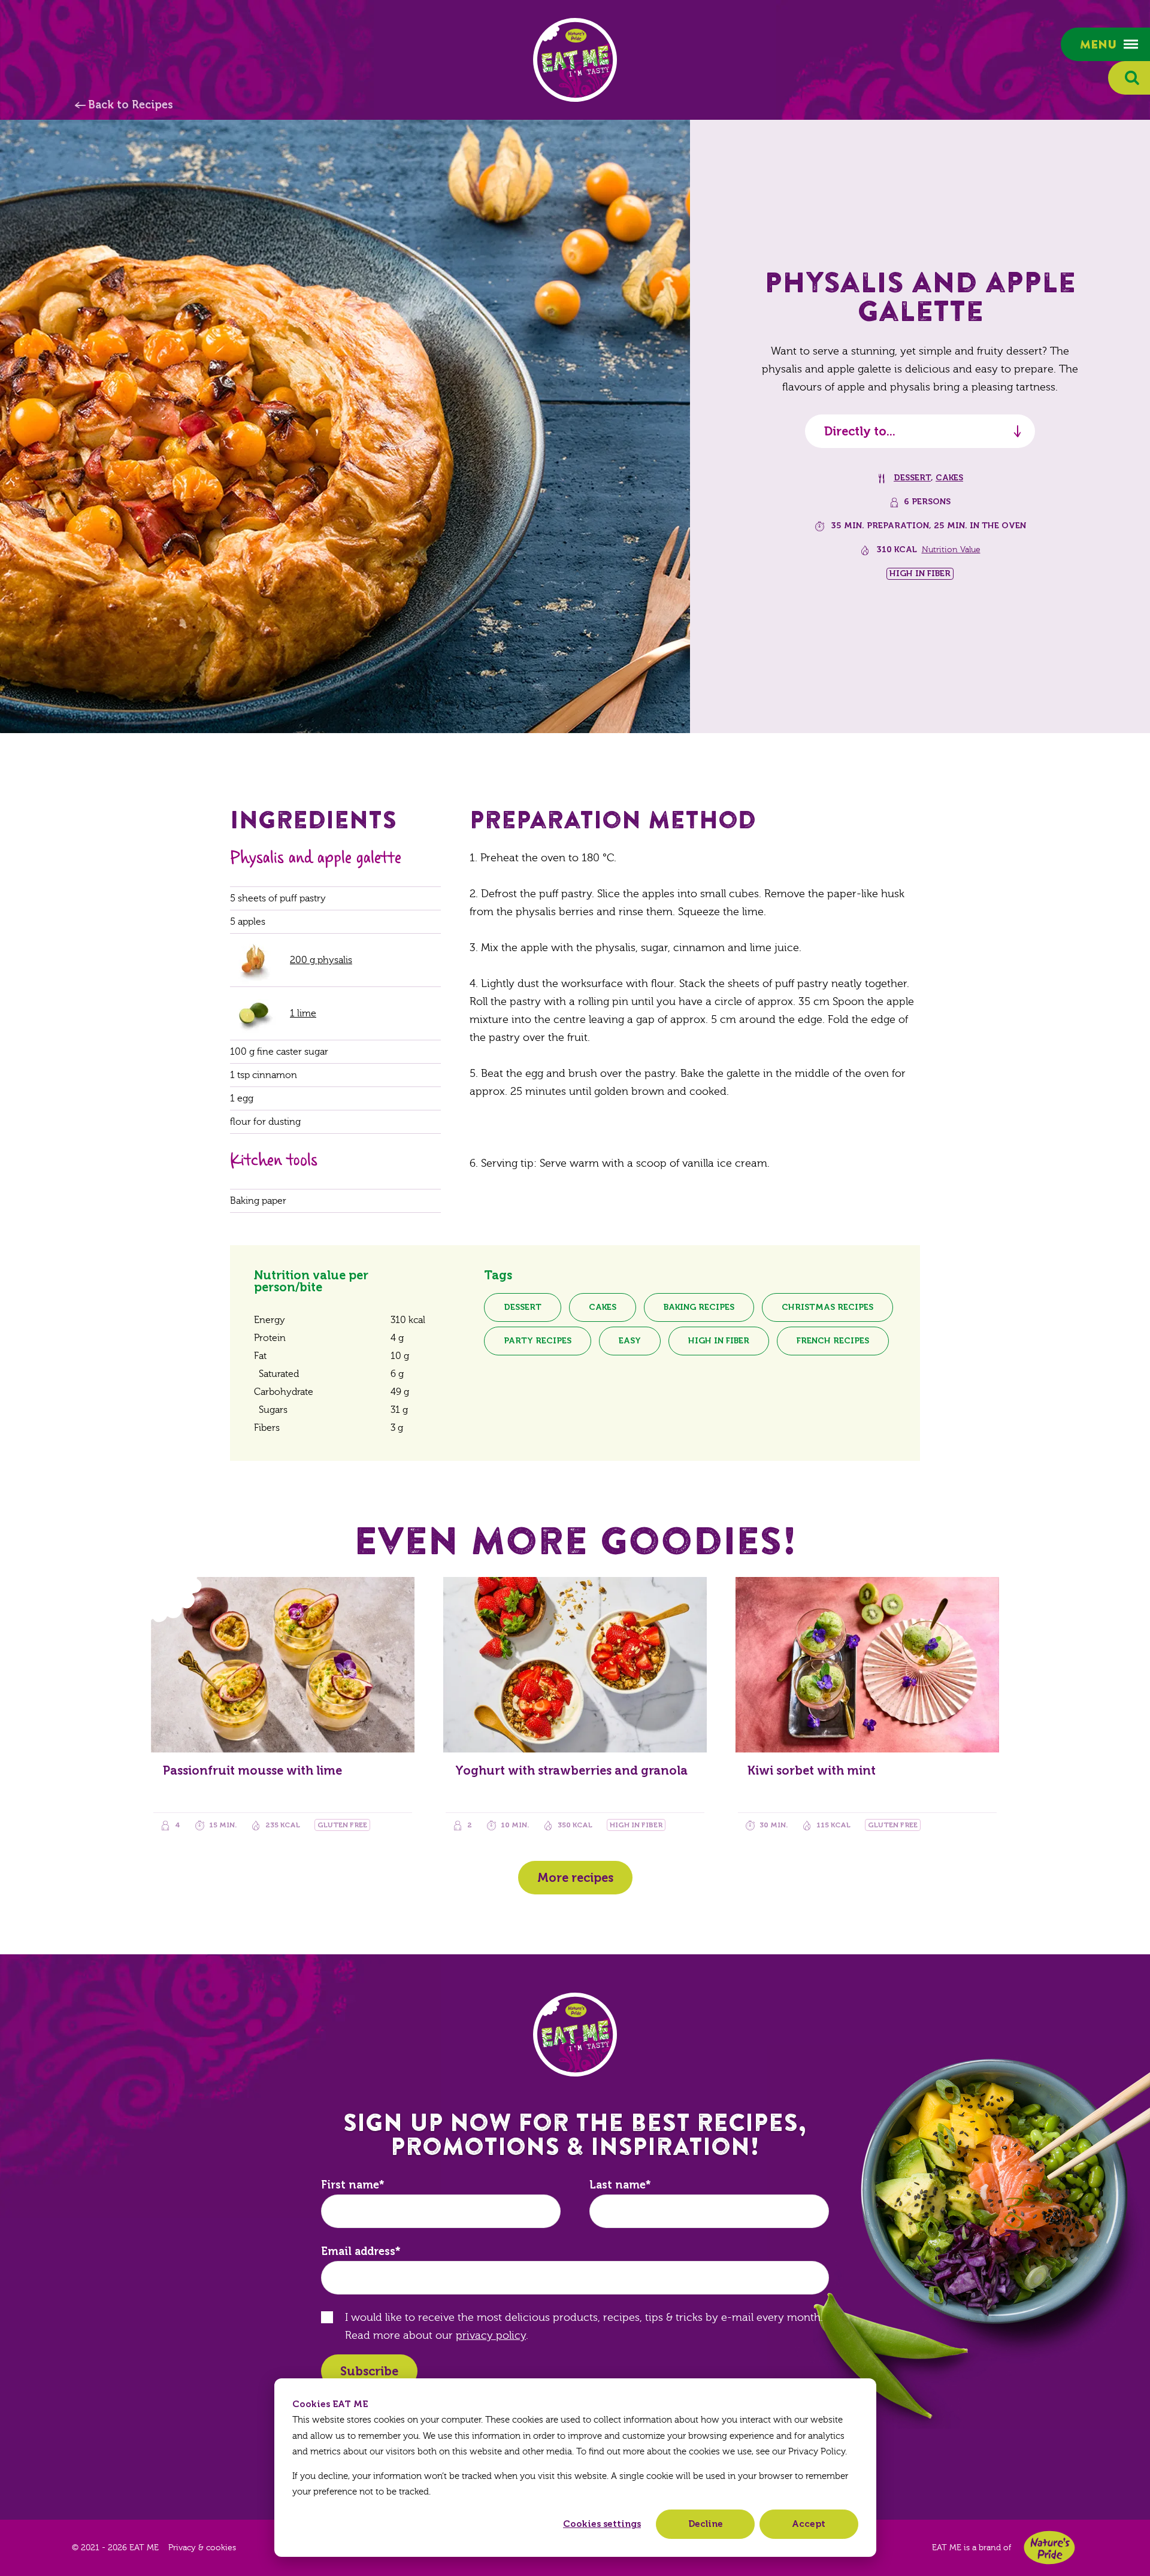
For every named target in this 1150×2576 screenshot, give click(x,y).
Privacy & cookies (202, 2548)
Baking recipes (699, 1307)
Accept (809, 2524)
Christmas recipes (827, 1307)
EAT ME (575, 60)
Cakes (949, 478)
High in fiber (719, 1341)
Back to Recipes (131, 105)
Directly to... (860, 431)
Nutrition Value (951, 550)
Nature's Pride (1049, 2548)
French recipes (833, 1341)
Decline (706, 2524)
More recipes (575, 1878)
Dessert (912, 478)
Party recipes (538, 1341)
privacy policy (491, 2336)
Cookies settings (602, 2524)
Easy (630, 1341)
